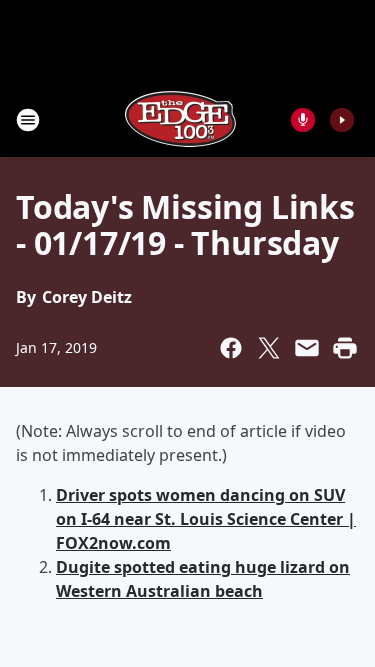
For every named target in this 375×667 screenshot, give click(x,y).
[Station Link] (181, 119)
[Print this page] (345, 348)
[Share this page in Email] (307, 348)
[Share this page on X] (269, 348)
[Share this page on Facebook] (231, 348)
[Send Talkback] (303, 120)
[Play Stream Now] (342, 120)
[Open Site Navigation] (28, 120)
